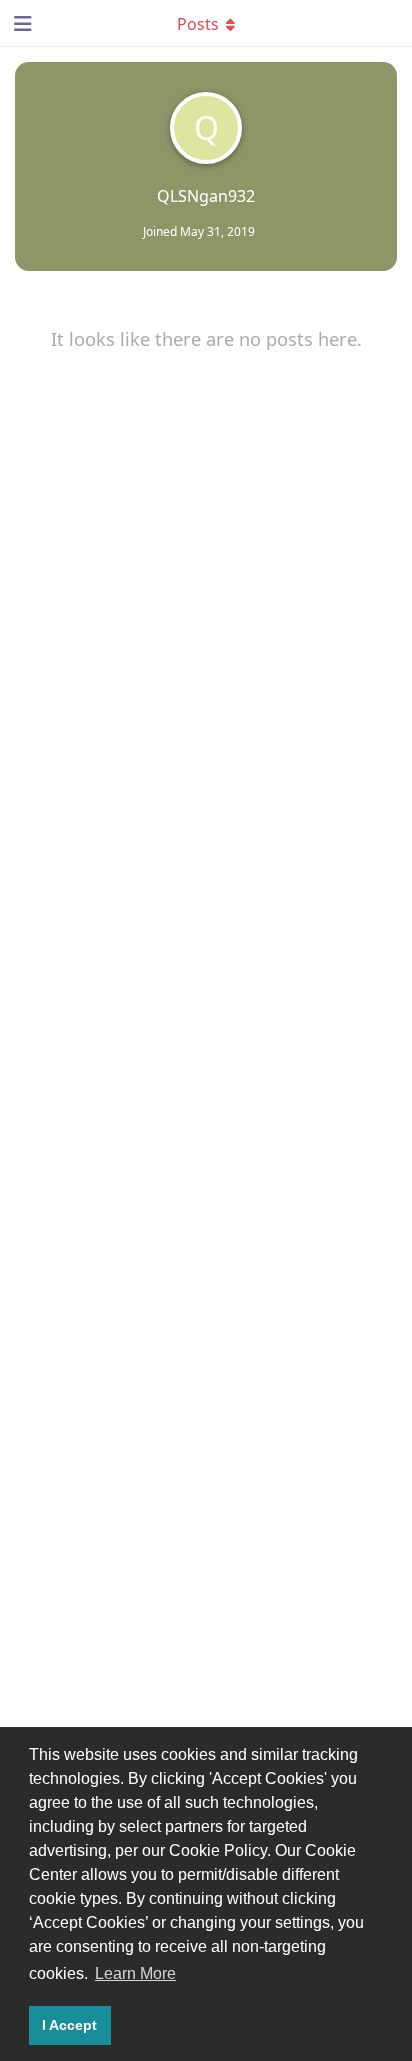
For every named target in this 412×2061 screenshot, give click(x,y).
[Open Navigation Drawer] (20, 23)
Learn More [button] (135, 1973)
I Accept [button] (69, 2025)
